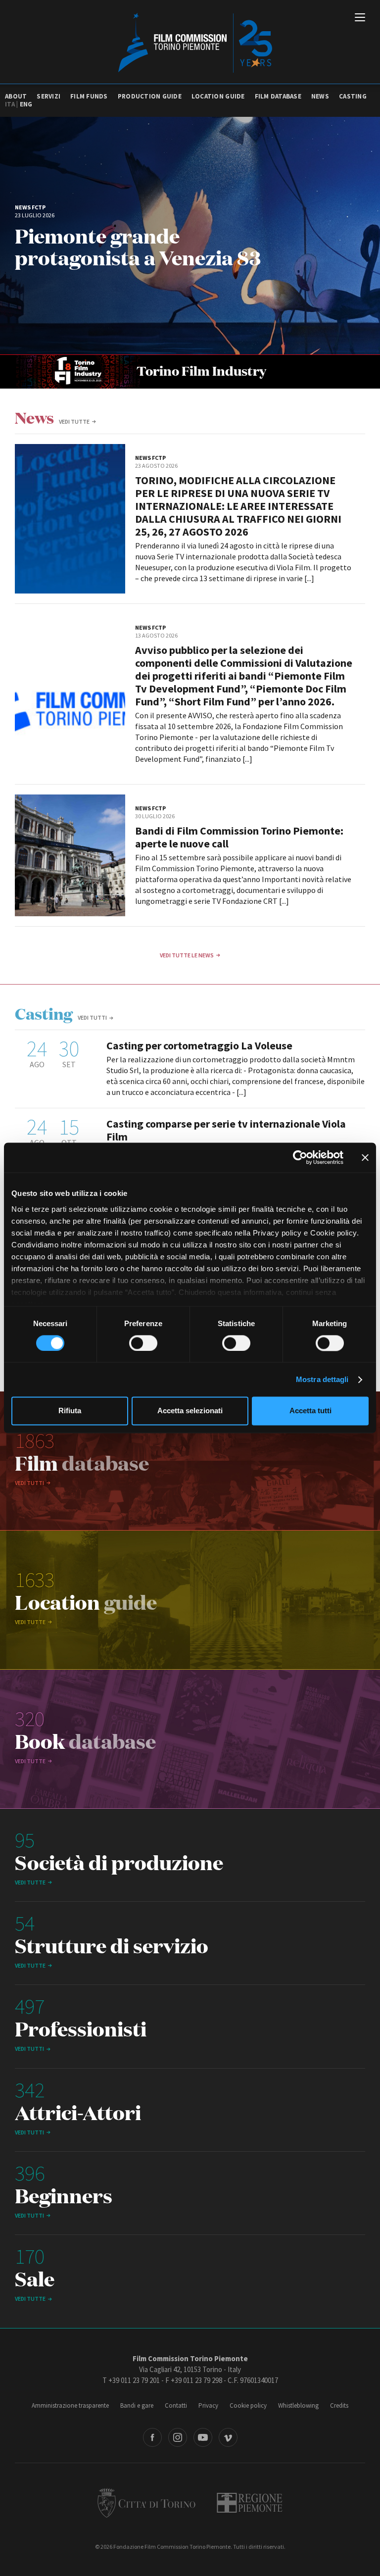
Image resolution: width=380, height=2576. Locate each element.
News (320, 96)
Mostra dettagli (322, 1379)
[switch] (143, 1343)
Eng (26, 104)
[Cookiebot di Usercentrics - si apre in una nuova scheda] (300, 1157)
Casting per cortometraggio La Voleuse (199, 1045)
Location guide (218, 96)
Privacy (208, 2405)
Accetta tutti (310, 1411)
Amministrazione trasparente (70, 2405)
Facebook (152, 2437)
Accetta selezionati (190, 1411)
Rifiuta (70, 1411)
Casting (353, 96)
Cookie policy (248, 2405)
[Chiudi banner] (365, 1157)
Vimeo (228, 2437)
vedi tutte (74, 421)
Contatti (176, 2405)
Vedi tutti (92, 1017)
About (16, 96)
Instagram (178, 2437)
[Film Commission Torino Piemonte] (190, 42)
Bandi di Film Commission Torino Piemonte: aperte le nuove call (239, 837)
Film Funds (89, 96)
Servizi (48, 96)
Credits (339, 2405)
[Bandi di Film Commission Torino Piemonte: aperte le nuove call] (70, 855)
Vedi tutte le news (187, 955)
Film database (278, 96)
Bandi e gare (137, 2405)
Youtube (203, 2437)
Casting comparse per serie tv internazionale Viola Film (226, 1130)
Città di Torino (146, 2503)
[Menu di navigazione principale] (360, 18)
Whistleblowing (298, 2405)
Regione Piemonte (250, 2503)
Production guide (150, 96)
